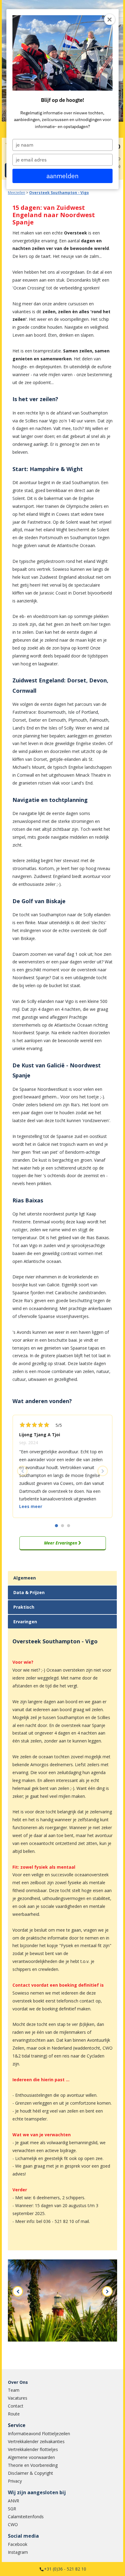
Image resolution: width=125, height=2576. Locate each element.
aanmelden (62, 176)
